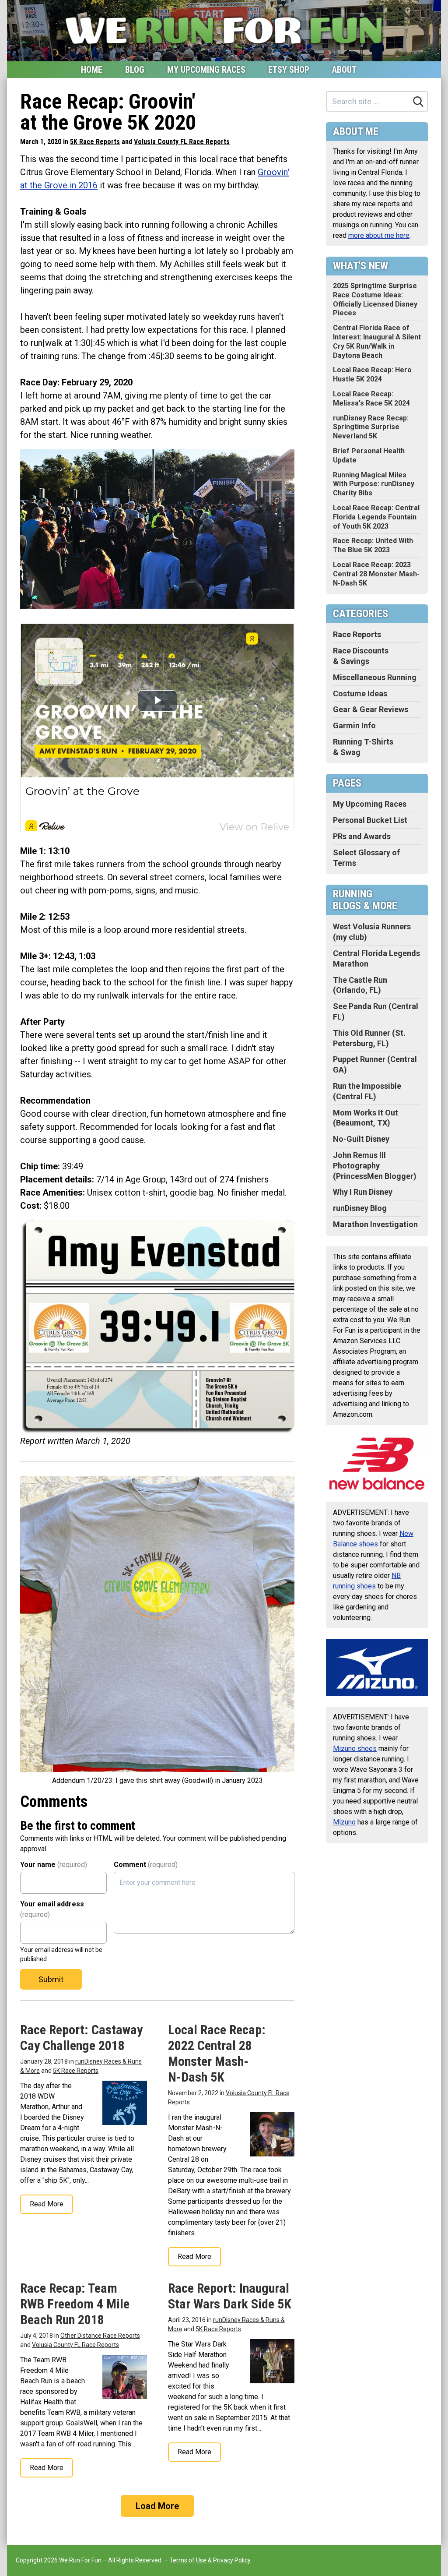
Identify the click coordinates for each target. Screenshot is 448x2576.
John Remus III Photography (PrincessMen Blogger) (375, 1166)
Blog (135, 70)
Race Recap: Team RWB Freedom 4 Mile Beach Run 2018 (75, 2304)
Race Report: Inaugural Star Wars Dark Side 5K (230, 2296)
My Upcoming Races (206, 70)
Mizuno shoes (355, 1749)
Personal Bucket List (370, 820)
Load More (157, 2506)
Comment (146, 1865)
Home (92, 70)
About (344, 70)
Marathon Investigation (375, 1224)
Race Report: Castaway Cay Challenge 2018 (81, 2038)
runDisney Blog (360, 1208)
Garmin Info (354, 725)
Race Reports (357, 634)
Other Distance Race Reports (100, 2336)
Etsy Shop (289, 70)
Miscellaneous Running (375, 677)
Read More (47, 2204)
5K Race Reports (95, 142)
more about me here (379, 235)
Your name (54, 1865)
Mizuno (344, 1822)
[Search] (418, 102)
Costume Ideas (360, 693)
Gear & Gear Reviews (371, 709)
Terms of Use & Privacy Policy (210, 2560)
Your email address (52, 1909)
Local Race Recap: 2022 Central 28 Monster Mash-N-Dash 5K (217, 2053)
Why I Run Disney (363, 1192)
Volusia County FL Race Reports (182, 142)
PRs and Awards (362, 836)
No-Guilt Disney (361, 1139)
